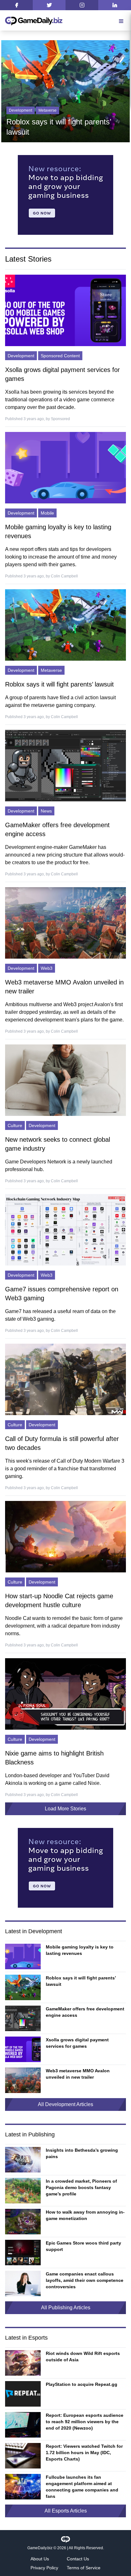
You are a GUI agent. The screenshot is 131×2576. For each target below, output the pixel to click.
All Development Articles (65, 2104)
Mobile (47, 513)
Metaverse (51, 670)
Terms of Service (84, 2568)
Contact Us (78, 2559)
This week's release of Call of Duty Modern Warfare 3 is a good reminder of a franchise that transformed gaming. (65, 1469)
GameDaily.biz (40, 2548)
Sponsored (60, 419)
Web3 (47, 968)
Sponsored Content (60, 356)
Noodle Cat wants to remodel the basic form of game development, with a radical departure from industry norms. (64, 1626)
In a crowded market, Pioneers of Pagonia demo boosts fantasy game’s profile (81, 2187)
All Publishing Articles (66, 2308)
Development (21, 110)
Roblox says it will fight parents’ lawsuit (59, 684)
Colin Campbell (64, 576)
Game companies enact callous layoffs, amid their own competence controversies (85, 2280)
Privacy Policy (44, 2568)
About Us (40, 2559)
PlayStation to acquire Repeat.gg (82, 2384)
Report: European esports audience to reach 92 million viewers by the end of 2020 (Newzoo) (85, 2422)
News (43, 110)
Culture (15, 1125)
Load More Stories (65, 1809)
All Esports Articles (66, 2511)
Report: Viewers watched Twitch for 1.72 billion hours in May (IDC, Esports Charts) (84, 2453)
